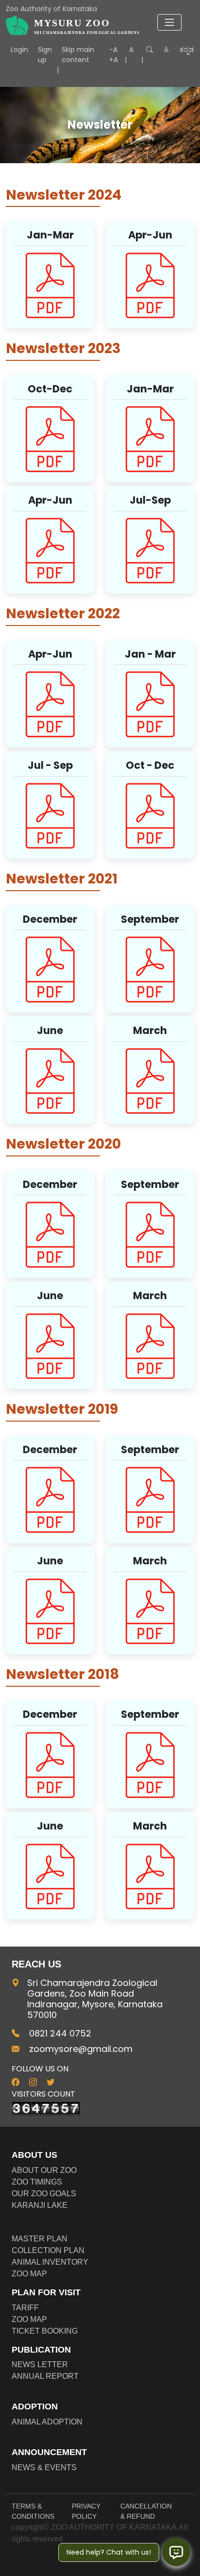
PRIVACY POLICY (86, 2511)
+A (114, 60)
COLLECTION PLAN (48, 2250)
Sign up (45, 55)
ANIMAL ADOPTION (47, 2422)
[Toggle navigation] (169, 22)
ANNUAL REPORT (45, 2376)
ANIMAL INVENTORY (50, 2262)
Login (19, 50)
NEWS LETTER (40, 2364)
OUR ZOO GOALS (44, 2194)
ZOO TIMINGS (37, 2182)
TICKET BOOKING (45, 2331)
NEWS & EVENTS (44, 2467)
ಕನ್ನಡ (187, 50)
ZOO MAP (29, 2274)
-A (113, 50)
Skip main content (78, 55)
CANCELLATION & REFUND (146, 2511)
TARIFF (25, 2308)
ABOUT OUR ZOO (44, 2170)
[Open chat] (176, 2552)
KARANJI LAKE (40, 2205)
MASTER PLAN (40, 2239)
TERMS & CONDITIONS (33, 2511)
